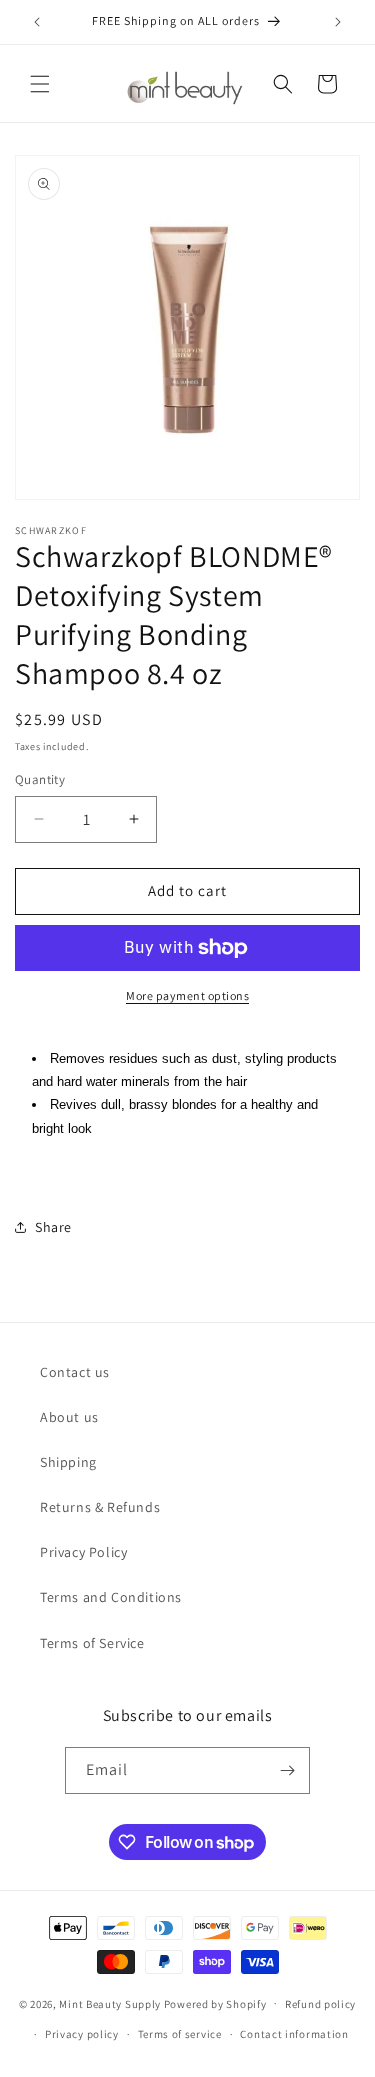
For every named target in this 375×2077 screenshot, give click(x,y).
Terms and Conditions (111, 1597)
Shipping (68, 1462)
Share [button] (53, 1227)
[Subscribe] (287, 1770)
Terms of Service (92, 1643)
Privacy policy (82, 2034)
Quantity (40, 779)
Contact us (75, 1372)
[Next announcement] (338, 22)
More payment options (187, 995)
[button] (40, 84)
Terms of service (180, 2034)
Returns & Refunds (100, 1507)
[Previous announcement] (37, 22)
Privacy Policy (83, 1552)
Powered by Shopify (215, 2003)
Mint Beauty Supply (110, 2003)
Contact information (294, 2034)
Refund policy (320, 2004)
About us (69, 1417)
